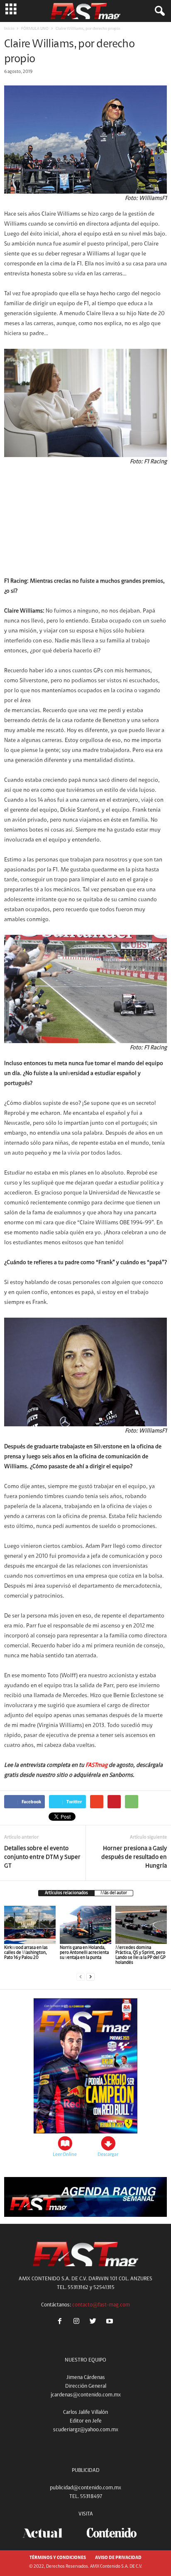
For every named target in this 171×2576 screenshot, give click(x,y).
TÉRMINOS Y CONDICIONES (58, 2558)
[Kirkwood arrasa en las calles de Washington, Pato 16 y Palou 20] (30, 1925)
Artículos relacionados (66, 1893)
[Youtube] (111, 2322)
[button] (158, 11)
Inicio (9, 29)
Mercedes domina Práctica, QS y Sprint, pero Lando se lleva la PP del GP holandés (140, 1955)
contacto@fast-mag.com (101, 2305)
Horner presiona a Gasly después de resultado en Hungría (134, 1857)
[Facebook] (61, 2322)
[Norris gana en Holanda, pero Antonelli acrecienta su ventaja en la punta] (85, 1925)
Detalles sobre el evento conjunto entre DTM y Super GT (42, 1857)
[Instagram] (78, 2322)
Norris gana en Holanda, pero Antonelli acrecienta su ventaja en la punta (84, 1953)
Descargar (108, 2155)
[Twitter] (95, 2322)
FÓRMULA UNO (35, 29)
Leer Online (65, 2155)
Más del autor (114, 1893)
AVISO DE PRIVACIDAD (118, 2558)
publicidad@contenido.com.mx (85, 2488)
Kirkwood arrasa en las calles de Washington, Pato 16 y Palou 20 (26, 1953)
